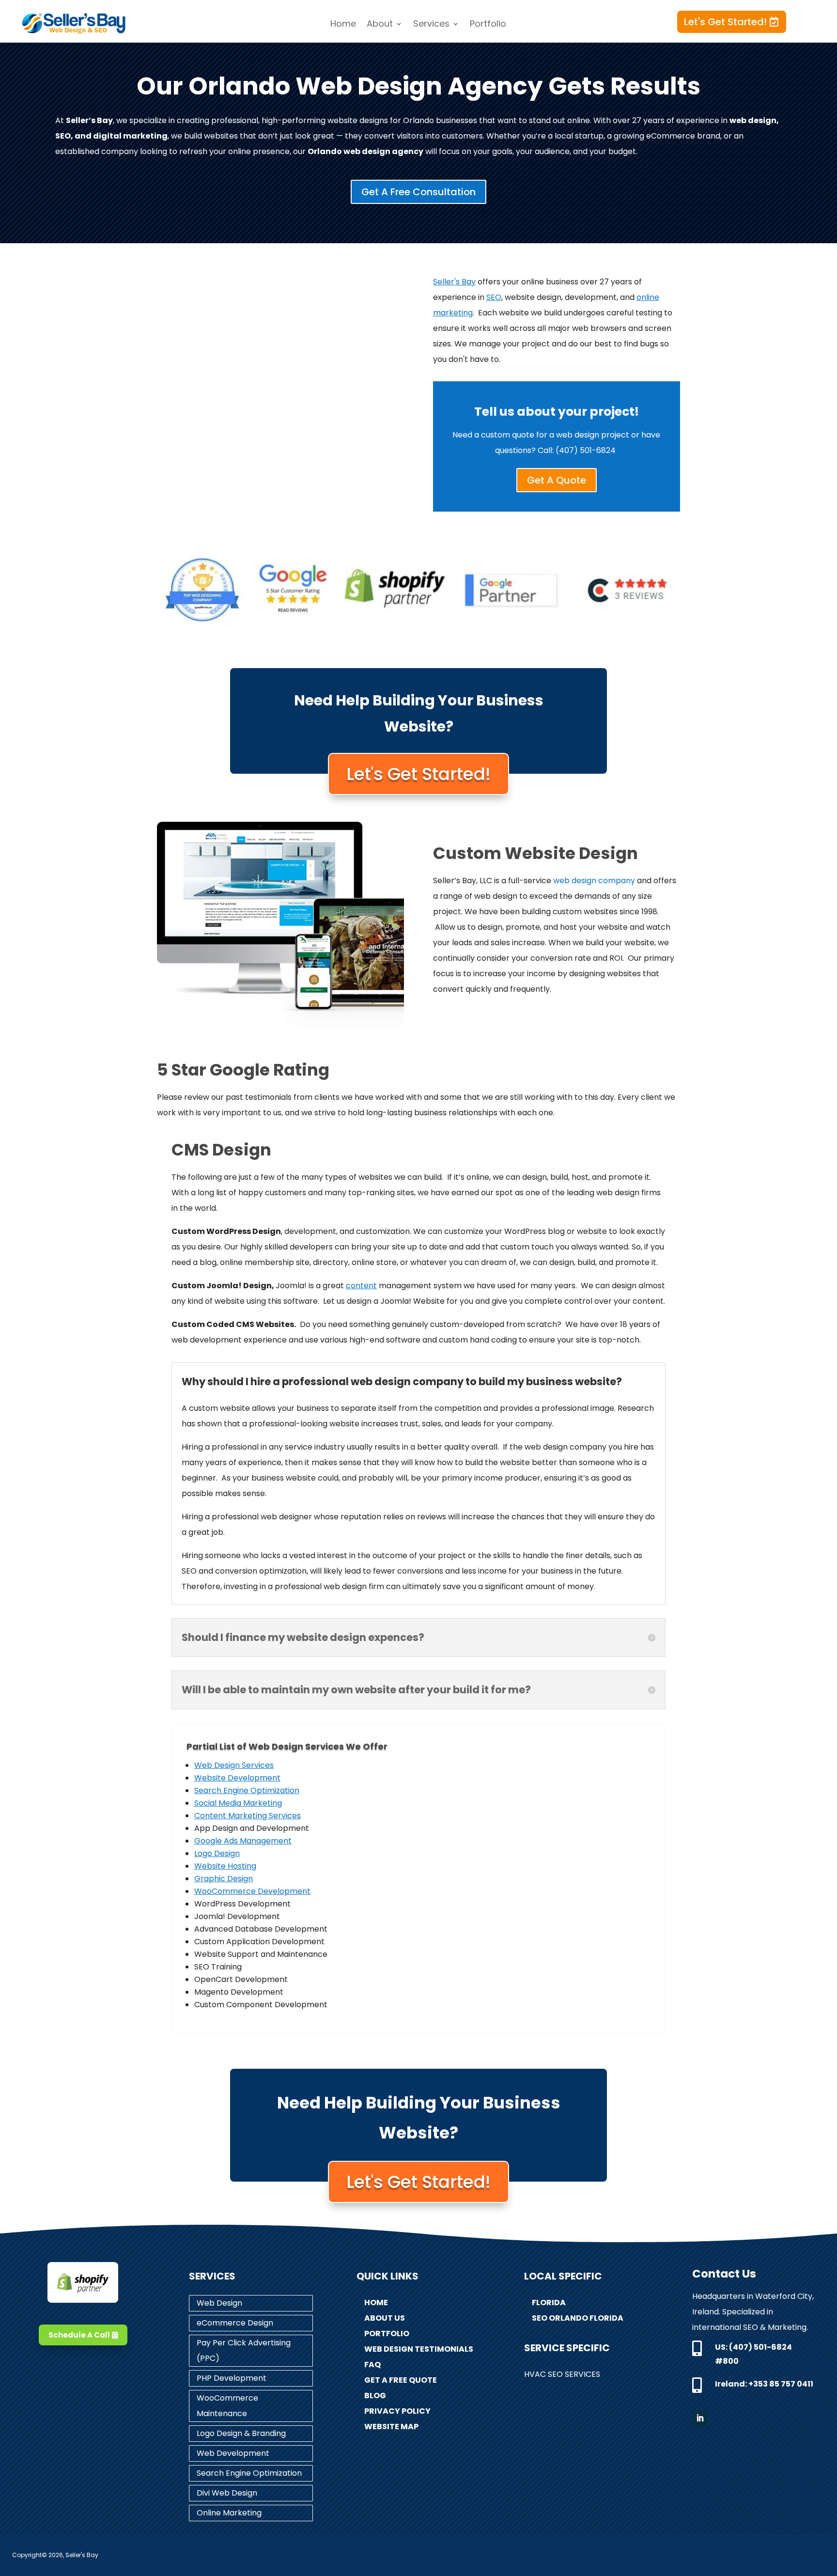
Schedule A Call (79, 2335)
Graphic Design (224, 1879)
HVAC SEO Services (562, 2374)
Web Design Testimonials (419, 2349)
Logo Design (217, 1853)
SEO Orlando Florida (578, 2318)
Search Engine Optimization (247, 1790)
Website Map (391, 2427)
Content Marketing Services (248, 1816)
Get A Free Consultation (418, 192)
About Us (385, 2318)
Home (343, 25)
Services (431, 25)
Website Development (237, 1778)
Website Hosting (225, 1866)
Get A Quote (557, 480)
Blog (375, 2396)
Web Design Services (234, 1765)
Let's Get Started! (725, 22)
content (361, 1286)
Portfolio (488, 25)
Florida (549, 2303)
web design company (594, 881)
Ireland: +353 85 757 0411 (764, 2384)
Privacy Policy (397, 2411)
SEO (494, 297)
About (380, 25)
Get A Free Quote (401, 2380)
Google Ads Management (243, 1841)
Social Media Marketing (238, 1803)
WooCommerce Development (252, 1891)
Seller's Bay (454, 282)
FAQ (372, 2365)
